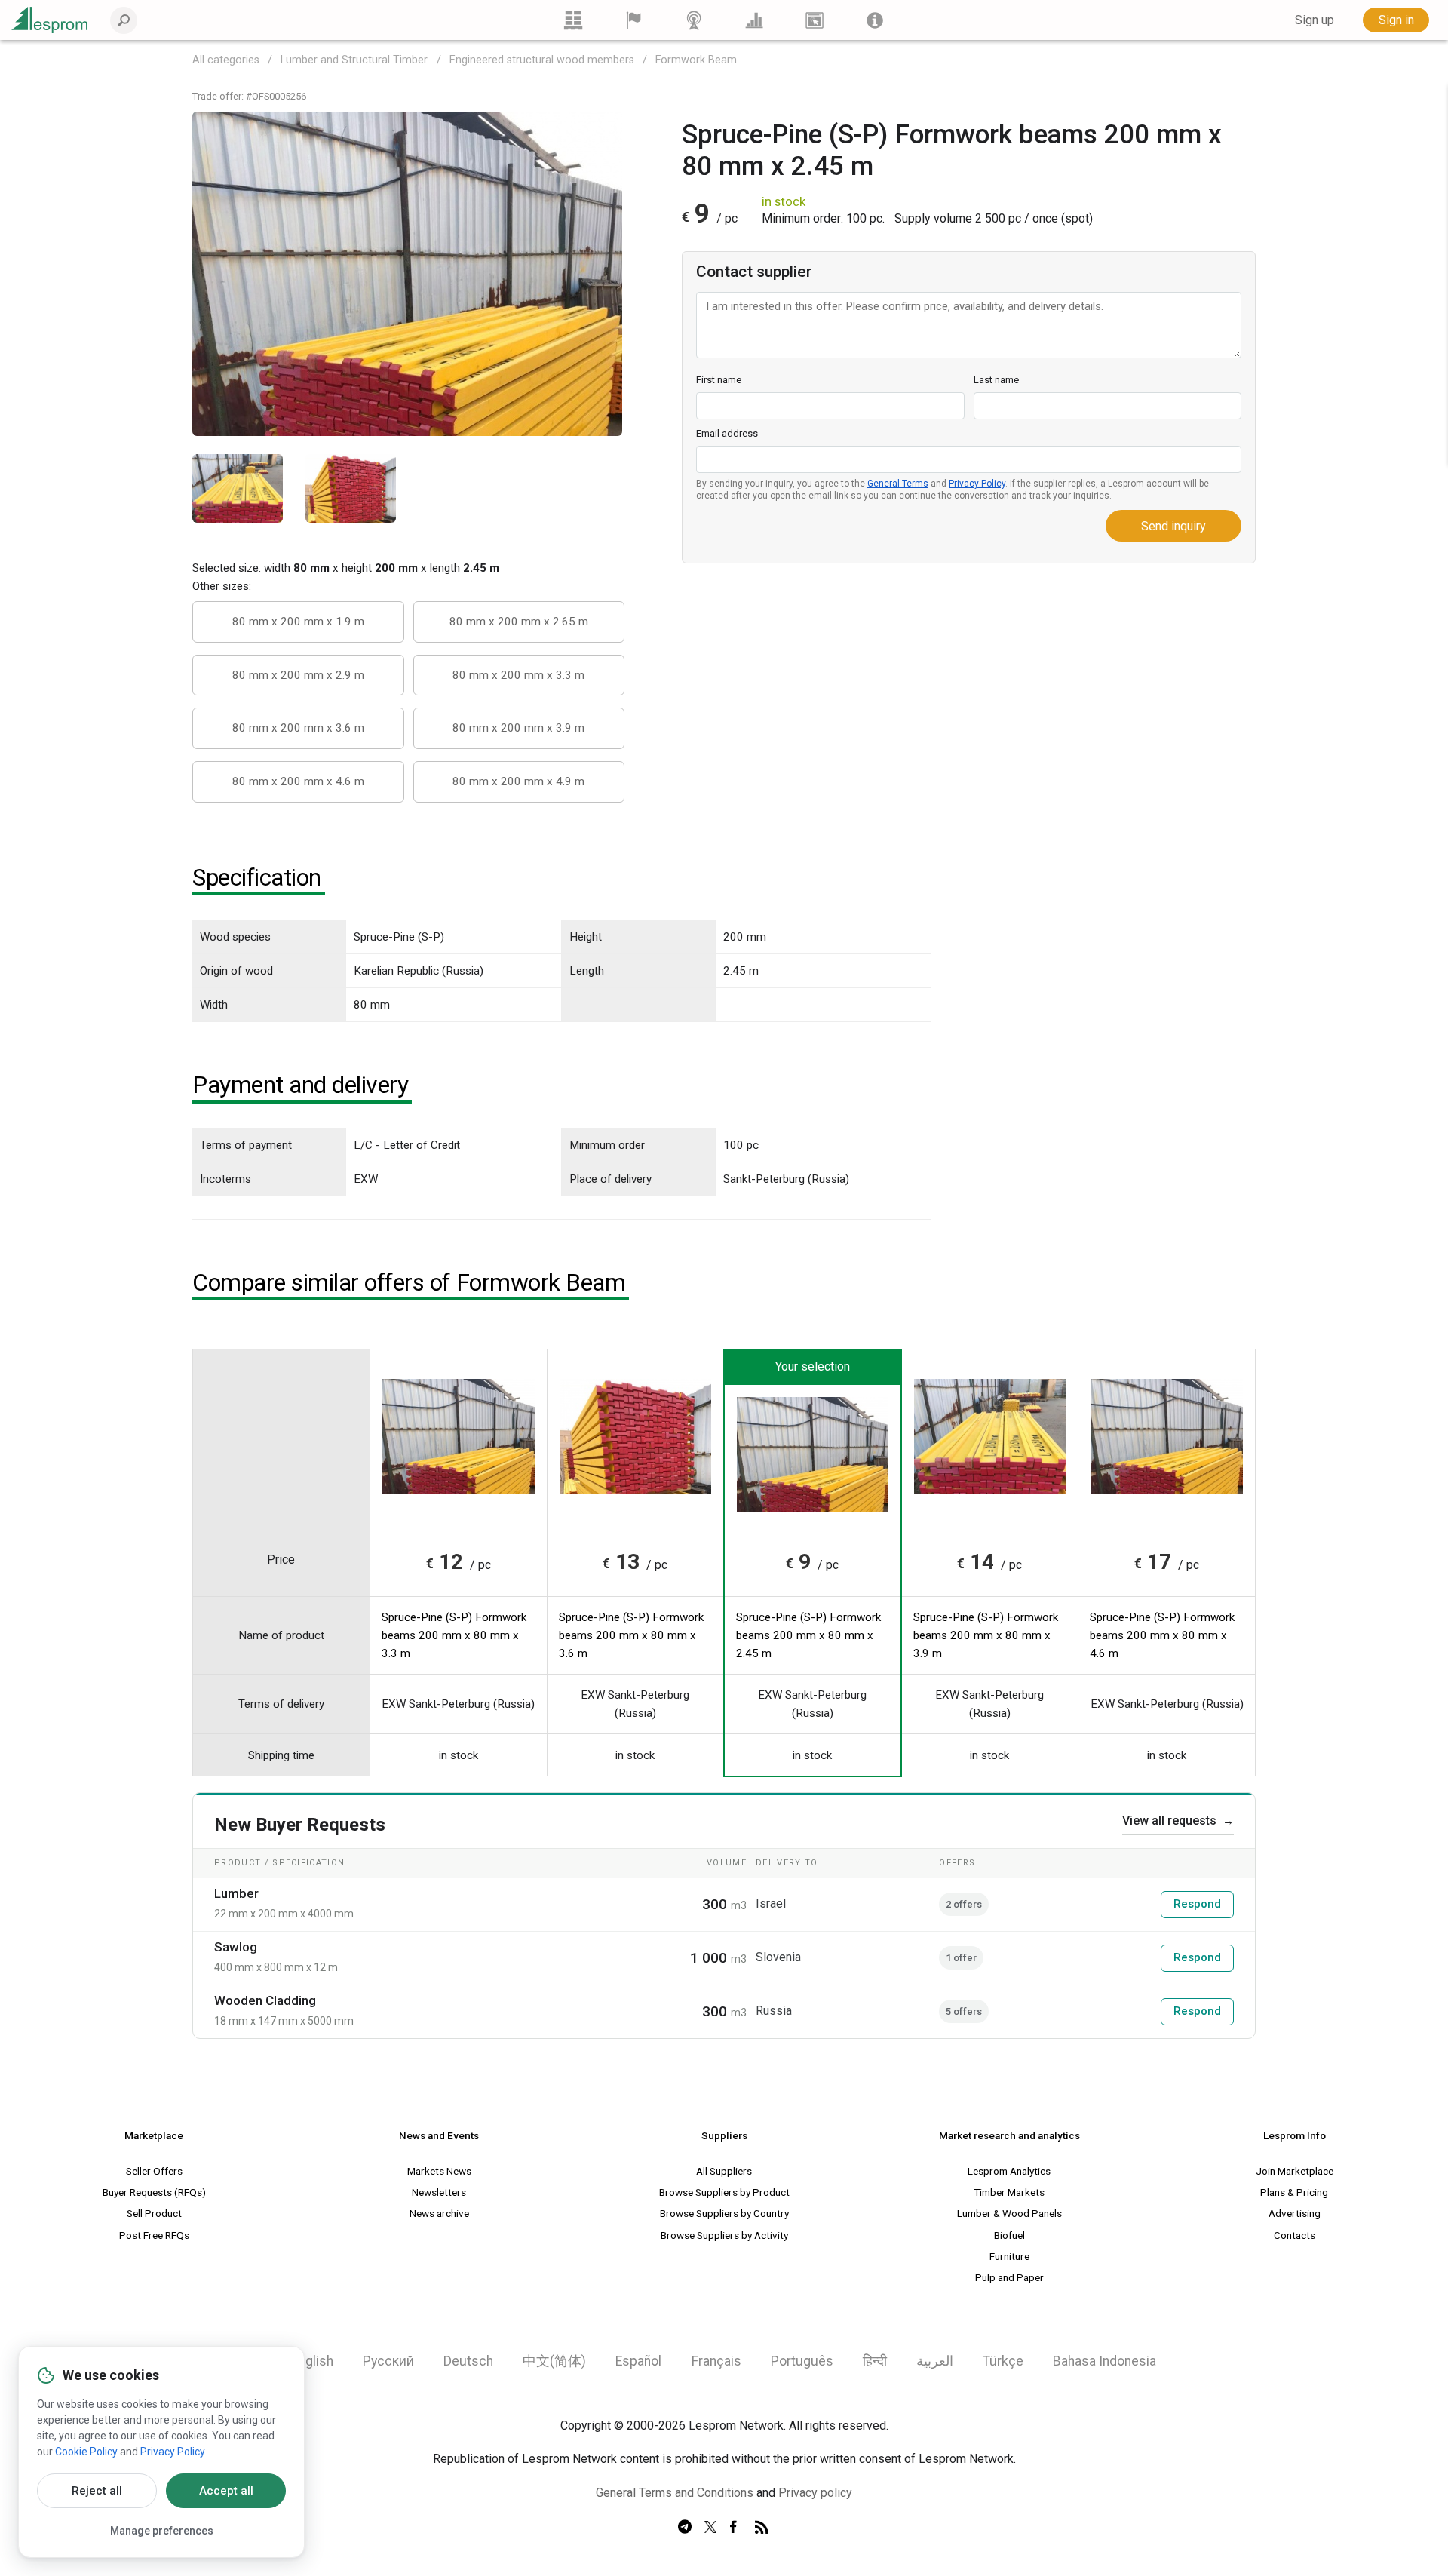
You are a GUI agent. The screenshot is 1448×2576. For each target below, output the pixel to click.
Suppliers (724, 2135)
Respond (1197, 1904)
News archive (439, 2213)
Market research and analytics (1009, 2135)
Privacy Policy (977, 484)
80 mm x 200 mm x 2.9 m (298, 675)
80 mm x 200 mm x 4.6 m (298, 781)
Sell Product (154, 2213)
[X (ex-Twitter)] (710, 2528)
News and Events (439, 2135)
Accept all (226, 2491)
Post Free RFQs (154, 2235)
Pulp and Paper (1009, 2277)
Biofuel (1009, 2235)
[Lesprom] (875, 20)
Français (716, 2361)
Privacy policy (815, 2493)
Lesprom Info (1295, 2135)
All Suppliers (724, 2171)
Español (638, 2361)
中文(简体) (554, 2361)
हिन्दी (875, 2361)
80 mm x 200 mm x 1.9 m (298, 622)
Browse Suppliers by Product (724, 2192)
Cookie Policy (86, 2452)
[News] (694, 20)
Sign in (1396, 20)
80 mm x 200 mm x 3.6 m (298, 728)
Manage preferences (162, 2531)
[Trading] (573, 20)
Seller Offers (154, 2171)
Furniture (1009, 2256)
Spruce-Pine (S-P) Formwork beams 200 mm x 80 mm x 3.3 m (454, 1635)
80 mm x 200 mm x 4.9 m (518, 781)
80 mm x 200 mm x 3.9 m (518, 728)
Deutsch (468, 2361)
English (313, 2361)
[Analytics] (754, 20)
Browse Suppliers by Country (724, 2213)
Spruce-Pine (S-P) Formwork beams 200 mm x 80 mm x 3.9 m (986, 1635)
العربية (935, 2361)
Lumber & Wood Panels (1009, 2213)
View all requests (1178, 1821)
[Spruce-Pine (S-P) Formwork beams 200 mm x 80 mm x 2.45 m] (407, 273)
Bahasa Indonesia (1104, 2361)
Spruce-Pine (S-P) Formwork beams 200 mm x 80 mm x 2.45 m (808, 1635)
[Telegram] (685, 2528)
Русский (388, 2361)
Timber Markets (1009, 2192)
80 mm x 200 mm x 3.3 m (518, 675)
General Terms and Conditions (675, 2493)
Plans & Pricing (1294, 2192)
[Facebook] (736, 2528)
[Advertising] (814, 20)
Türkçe (1003, 2361)
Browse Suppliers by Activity (724, 2235)
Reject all (97, 2491)
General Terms (898, 484)
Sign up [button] (1315, 20)
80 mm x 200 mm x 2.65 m (519, 622)
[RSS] (762, 2528)
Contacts (1295, 2235)
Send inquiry (1173, 526)
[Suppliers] (633, 20)
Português (802, 2361)
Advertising (1295, 2213)
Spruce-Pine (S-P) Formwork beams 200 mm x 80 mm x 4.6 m (1162, 1635)
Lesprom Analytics (1009, 2171)
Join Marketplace (1295, 2171)
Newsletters (439, 2192)
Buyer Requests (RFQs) (154, 2192)
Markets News (439, 2171)
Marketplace (154, 2135)
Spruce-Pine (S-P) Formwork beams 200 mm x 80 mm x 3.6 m (631, 1635)
